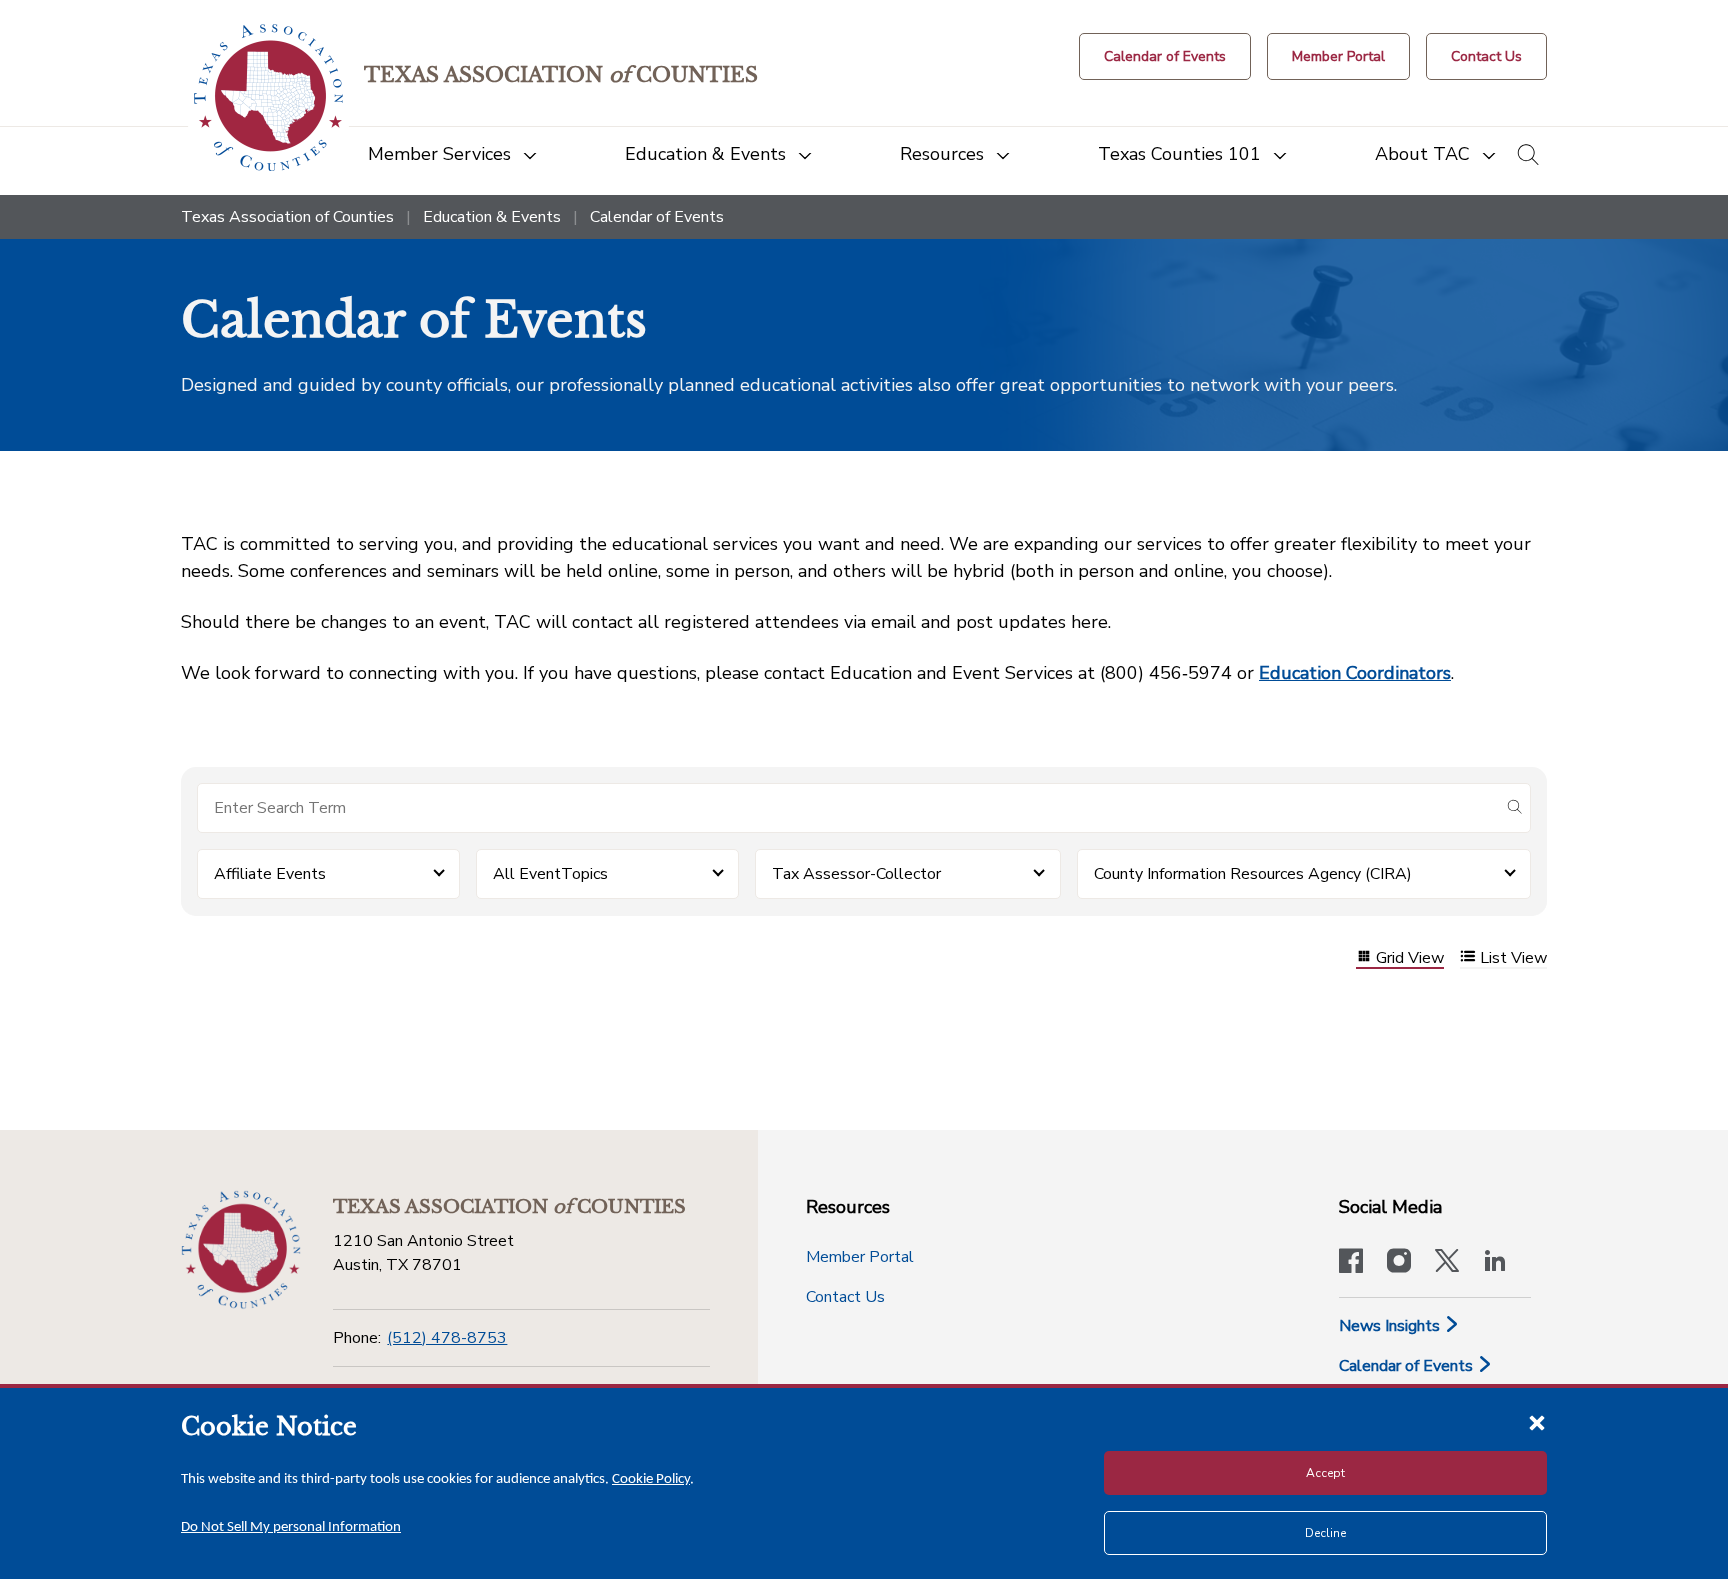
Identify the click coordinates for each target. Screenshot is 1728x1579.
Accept (1325, 1473)
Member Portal (860, 1257)
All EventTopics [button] (550, 874)
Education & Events (492, 217)
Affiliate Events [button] (270, 874)
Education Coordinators (1355, 673)
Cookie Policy (651, 1479)
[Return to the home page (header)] (268, 97)
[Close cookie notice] (1537, 1422)
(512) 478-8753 (447, 1338)
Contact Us (845, 1297)
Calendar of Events (1408, 1366)
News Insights (1391, 1326)
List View (1513, 958)
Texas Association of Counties (287, 217)
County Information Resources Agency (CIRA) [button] (1253, 874)
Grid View (1410, 958)
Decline (1325, 1533)
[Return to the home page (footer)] (241, 1250)
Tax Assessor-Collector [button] (856, 874)
